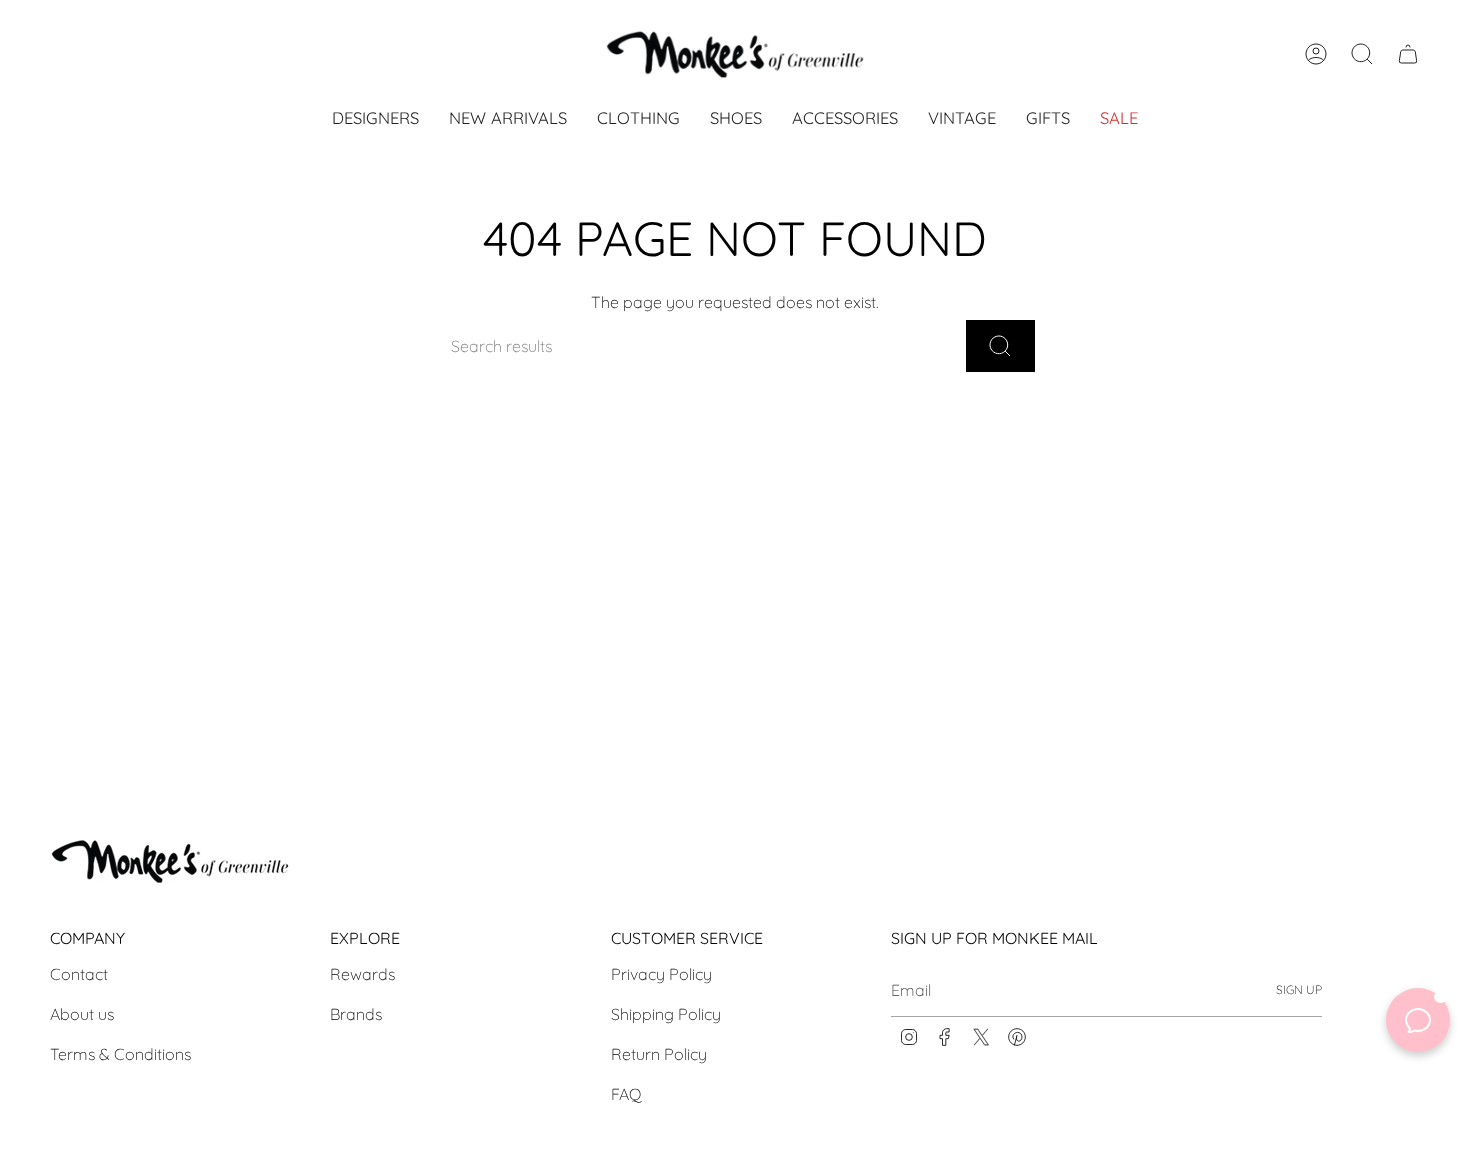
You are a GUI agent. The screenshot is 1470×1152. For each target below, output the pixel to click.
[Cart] (1408, 54)
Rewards (362, 974)
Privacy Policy (661, 974)
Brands (356, 1014)
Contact (79, 974)
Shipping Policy (666, 1014)
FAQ (626, 1094)
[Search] (1000, 346)
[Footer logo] (170, 861)
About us (82, 1014)
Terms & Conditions (120, 1054)
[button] (638, 119)
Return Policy (659, 1054)
